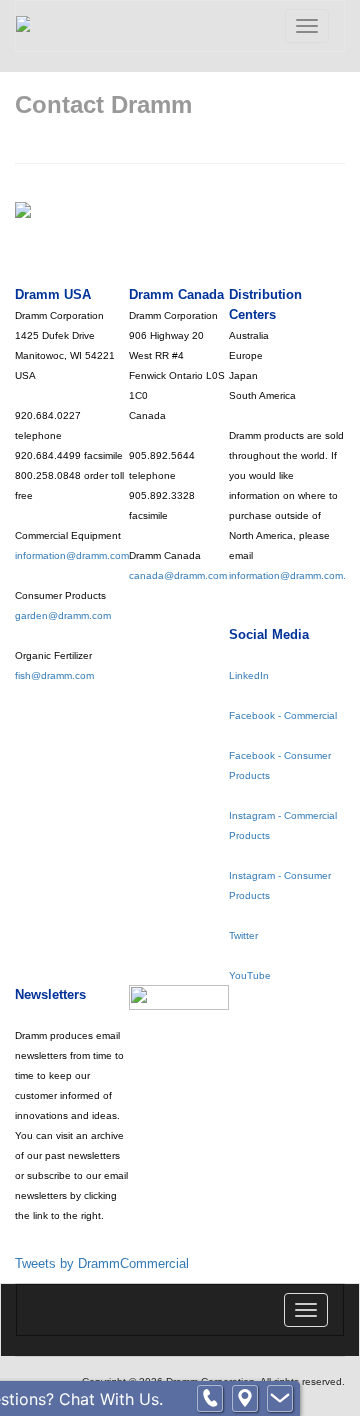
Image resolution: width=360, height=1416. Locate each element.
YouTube (250, 975)
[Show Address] (245, 1399)
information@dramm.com (72, 555)
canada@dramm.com (178, 575)
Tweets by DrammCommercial (102, 1263)
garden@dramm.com (63, 615)
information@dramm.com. (287, 575)
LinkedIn (249, 675)
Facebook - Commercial (283, 715)
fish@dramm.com (54, 675)
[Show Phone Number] (210, 1399)
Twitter (243, 935)
